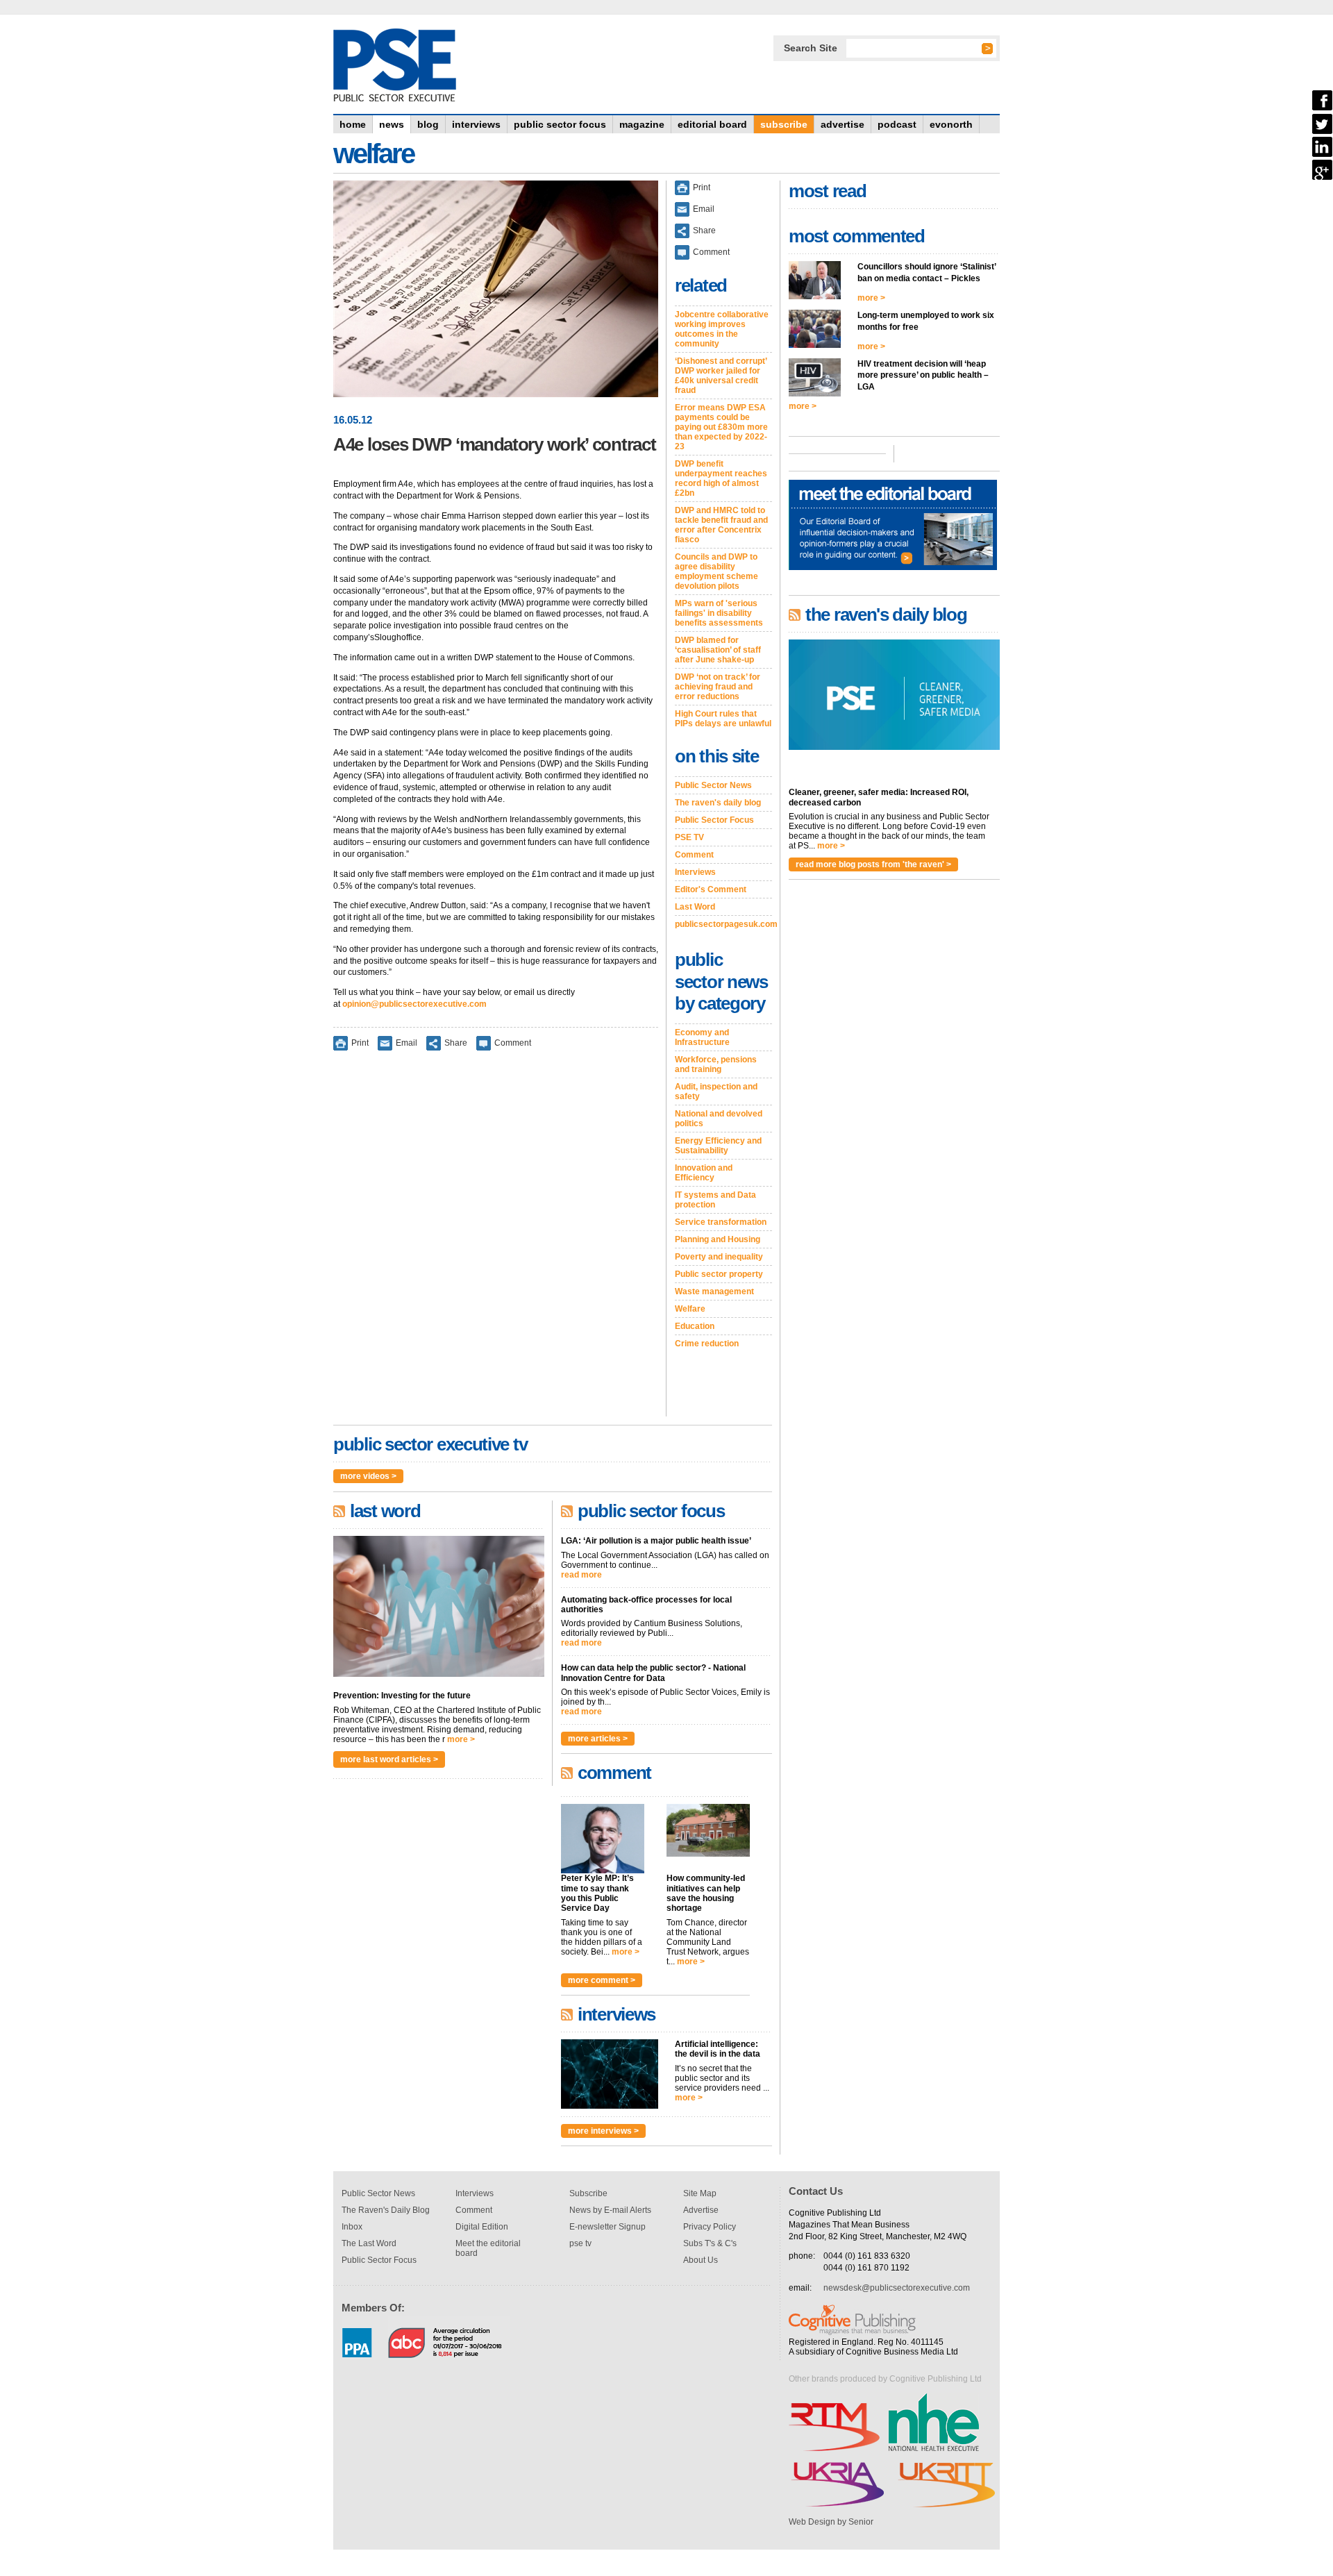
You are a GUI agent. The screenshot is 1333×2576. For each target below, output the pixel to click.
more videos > (368, 1476)
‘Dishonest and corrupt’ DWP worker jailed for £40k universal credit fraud (721, 376)
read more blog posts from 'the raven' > (873, 864)
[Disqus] (496, 1243)
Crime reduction (707, 1344)
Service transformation (721, 1222)
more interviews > (603, 2131)
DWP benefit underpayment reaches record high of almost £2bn (721, 478)
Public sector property (719, 1274)
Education (695, 1326)
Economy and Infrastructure (702, 1037)
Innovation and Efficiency (704, 1173)
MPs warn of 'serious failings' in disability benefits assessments (719, 613)
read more (581, 1575)
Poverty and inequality (719, 1257)
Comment (513, 1042)
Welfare (690, 1309)
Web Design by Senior (831, 2522)
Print (360, 1042)
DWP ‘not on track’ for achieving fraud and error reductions (718, 687)
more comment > (602, 1980)
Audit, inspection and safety (716, 1092)
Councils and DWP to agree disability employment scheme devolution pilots (716, 571)
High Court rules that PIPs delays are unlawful (723, 719)
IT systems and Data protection (715, 1200)
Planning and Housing (718, 1239)
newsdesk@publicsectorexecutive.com (897, 2288)
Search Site (811, 48)
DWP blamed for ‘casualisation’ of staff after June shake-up (718, 650)
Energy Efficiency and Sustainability (718, 1146)
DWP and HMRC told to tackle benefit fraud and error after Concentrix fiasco (721, 525)
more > (461, 1739)
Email (406, 1042)
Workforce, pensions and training (716, 1064)
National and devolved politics (719, 1119)
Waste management (714, 1291)
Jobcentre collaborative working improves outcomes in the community (722, 329)
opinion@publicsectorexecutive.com (414, 1004)
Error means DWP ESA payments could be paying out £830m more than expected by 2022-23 (721, 427)
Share (456, 1042)
